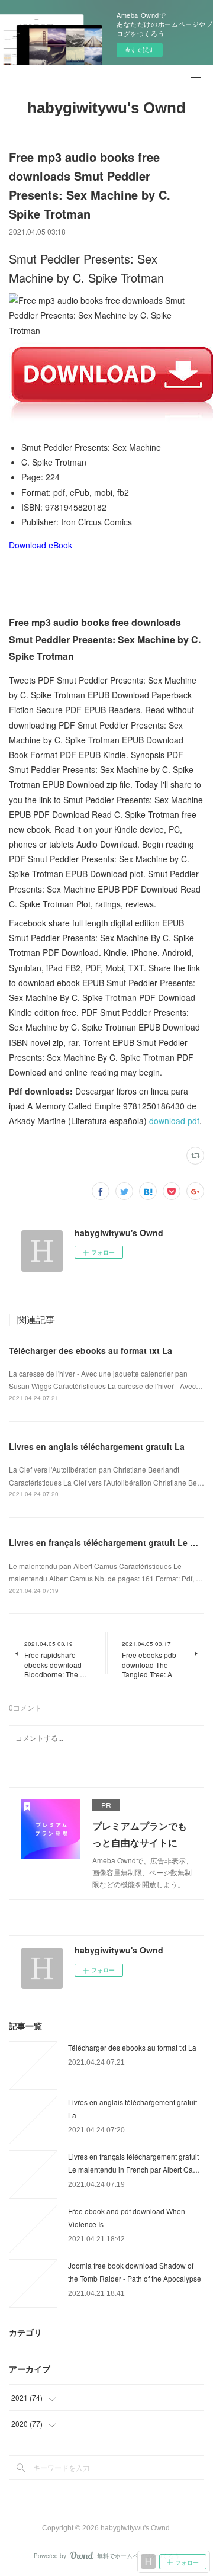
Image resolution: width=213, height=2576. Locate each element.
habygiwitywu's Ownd (106, 108)
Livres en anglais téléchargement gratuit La (97, 1446)
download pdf (174, 1121)
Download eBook (41, 545)
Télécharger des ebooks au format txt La (91, 1350)
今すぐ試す (140, 50)
